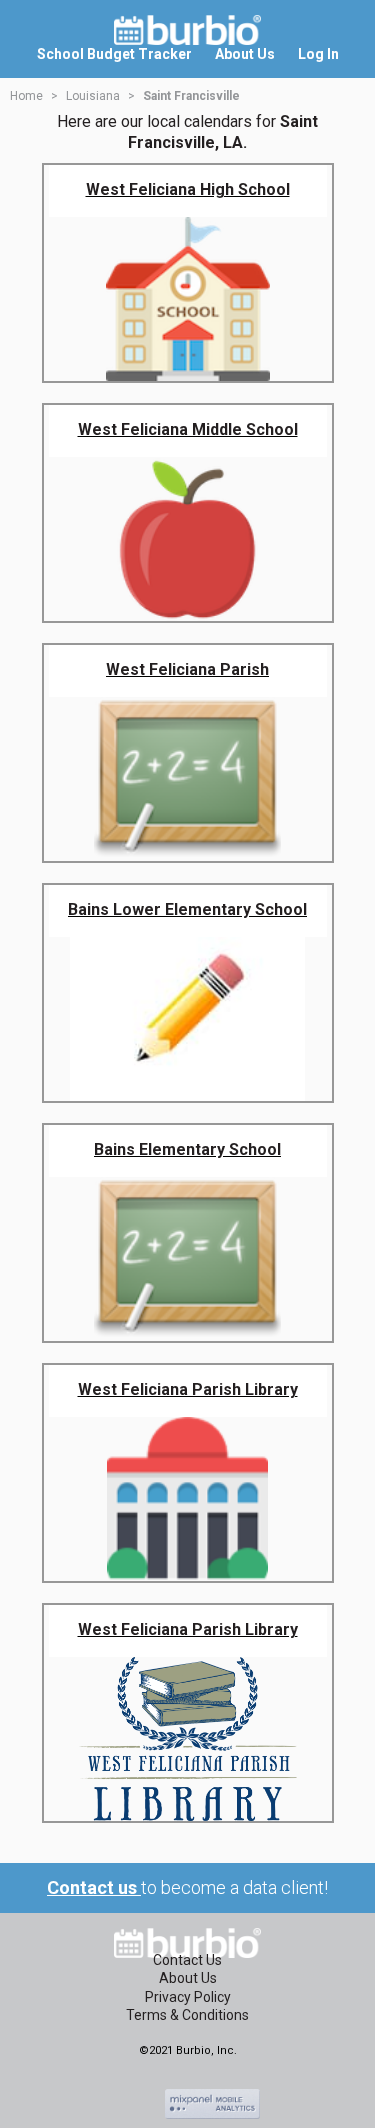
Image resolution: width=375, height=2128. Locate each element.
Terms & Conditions (187, 2015)
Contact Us (187, 1960)
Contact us (94, 1887)
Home (26, 96)
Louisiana (93, 96)
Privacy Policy (188, 1997)
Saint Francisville (191, 96)
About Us (188, 1978)
